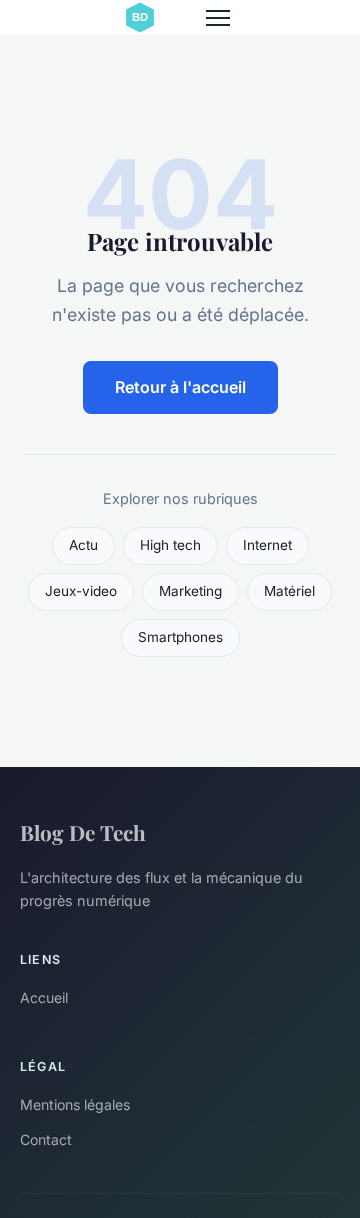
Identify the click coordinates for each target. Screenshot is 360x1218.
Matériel (289, 591)
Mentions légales (75, 1104)
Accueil (44, 997)
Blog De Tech (83, 832)
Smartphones (180, 637)
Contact (46, 1139)
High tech (170, 545)
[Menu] (218, 18)
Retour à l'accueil (180, 387)
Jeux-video (81, 591)
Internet (267, 545)
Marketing (190, 591)
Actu (83, 545)
